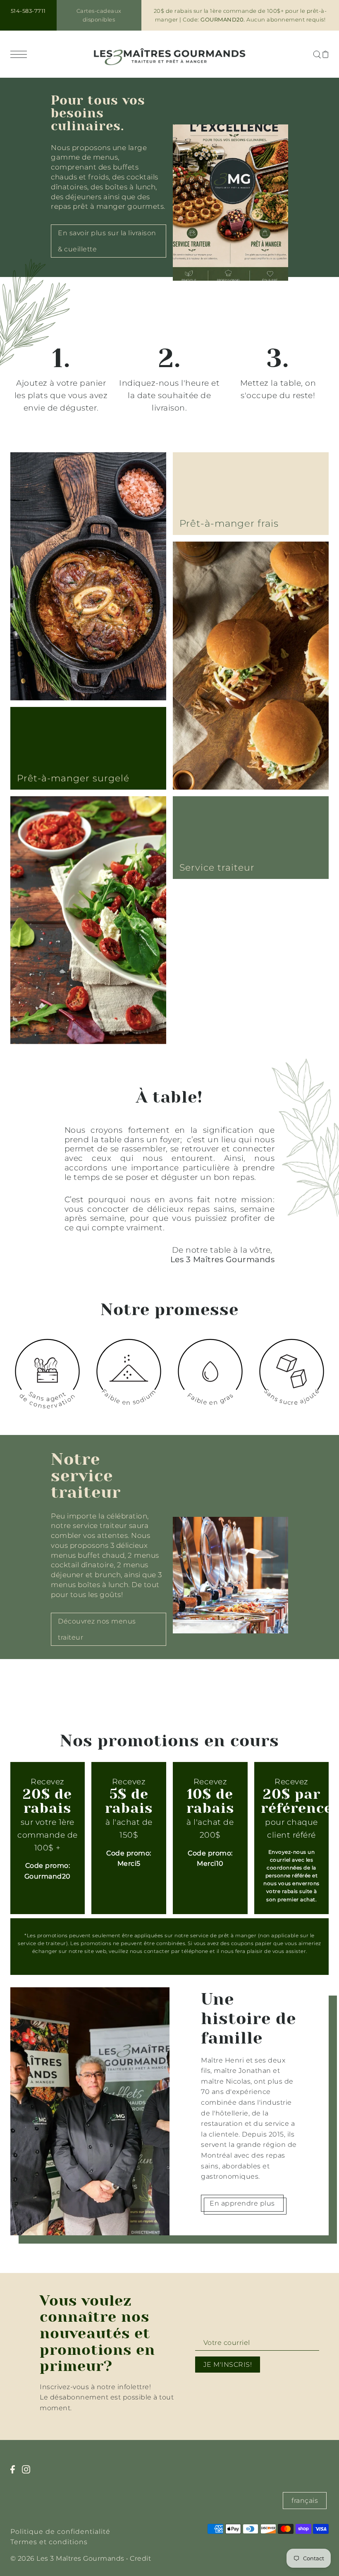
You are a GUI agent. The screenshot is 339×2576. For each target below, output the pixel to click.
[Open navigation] (21, 54)
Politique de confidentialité (60, 2532)
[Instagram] (29, 2473)
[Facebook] (15, 2473)
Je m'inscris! (228, 2365)
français (305, 2501)
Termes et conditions (49, 2542)
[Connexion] (317, 54)
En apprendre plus (242, 2203)
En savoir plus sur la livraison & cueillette (107, 241)
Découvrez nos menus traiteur (97, 1629)
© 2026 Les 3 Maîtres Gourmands (67, 2558)
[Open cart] (326, 54)
